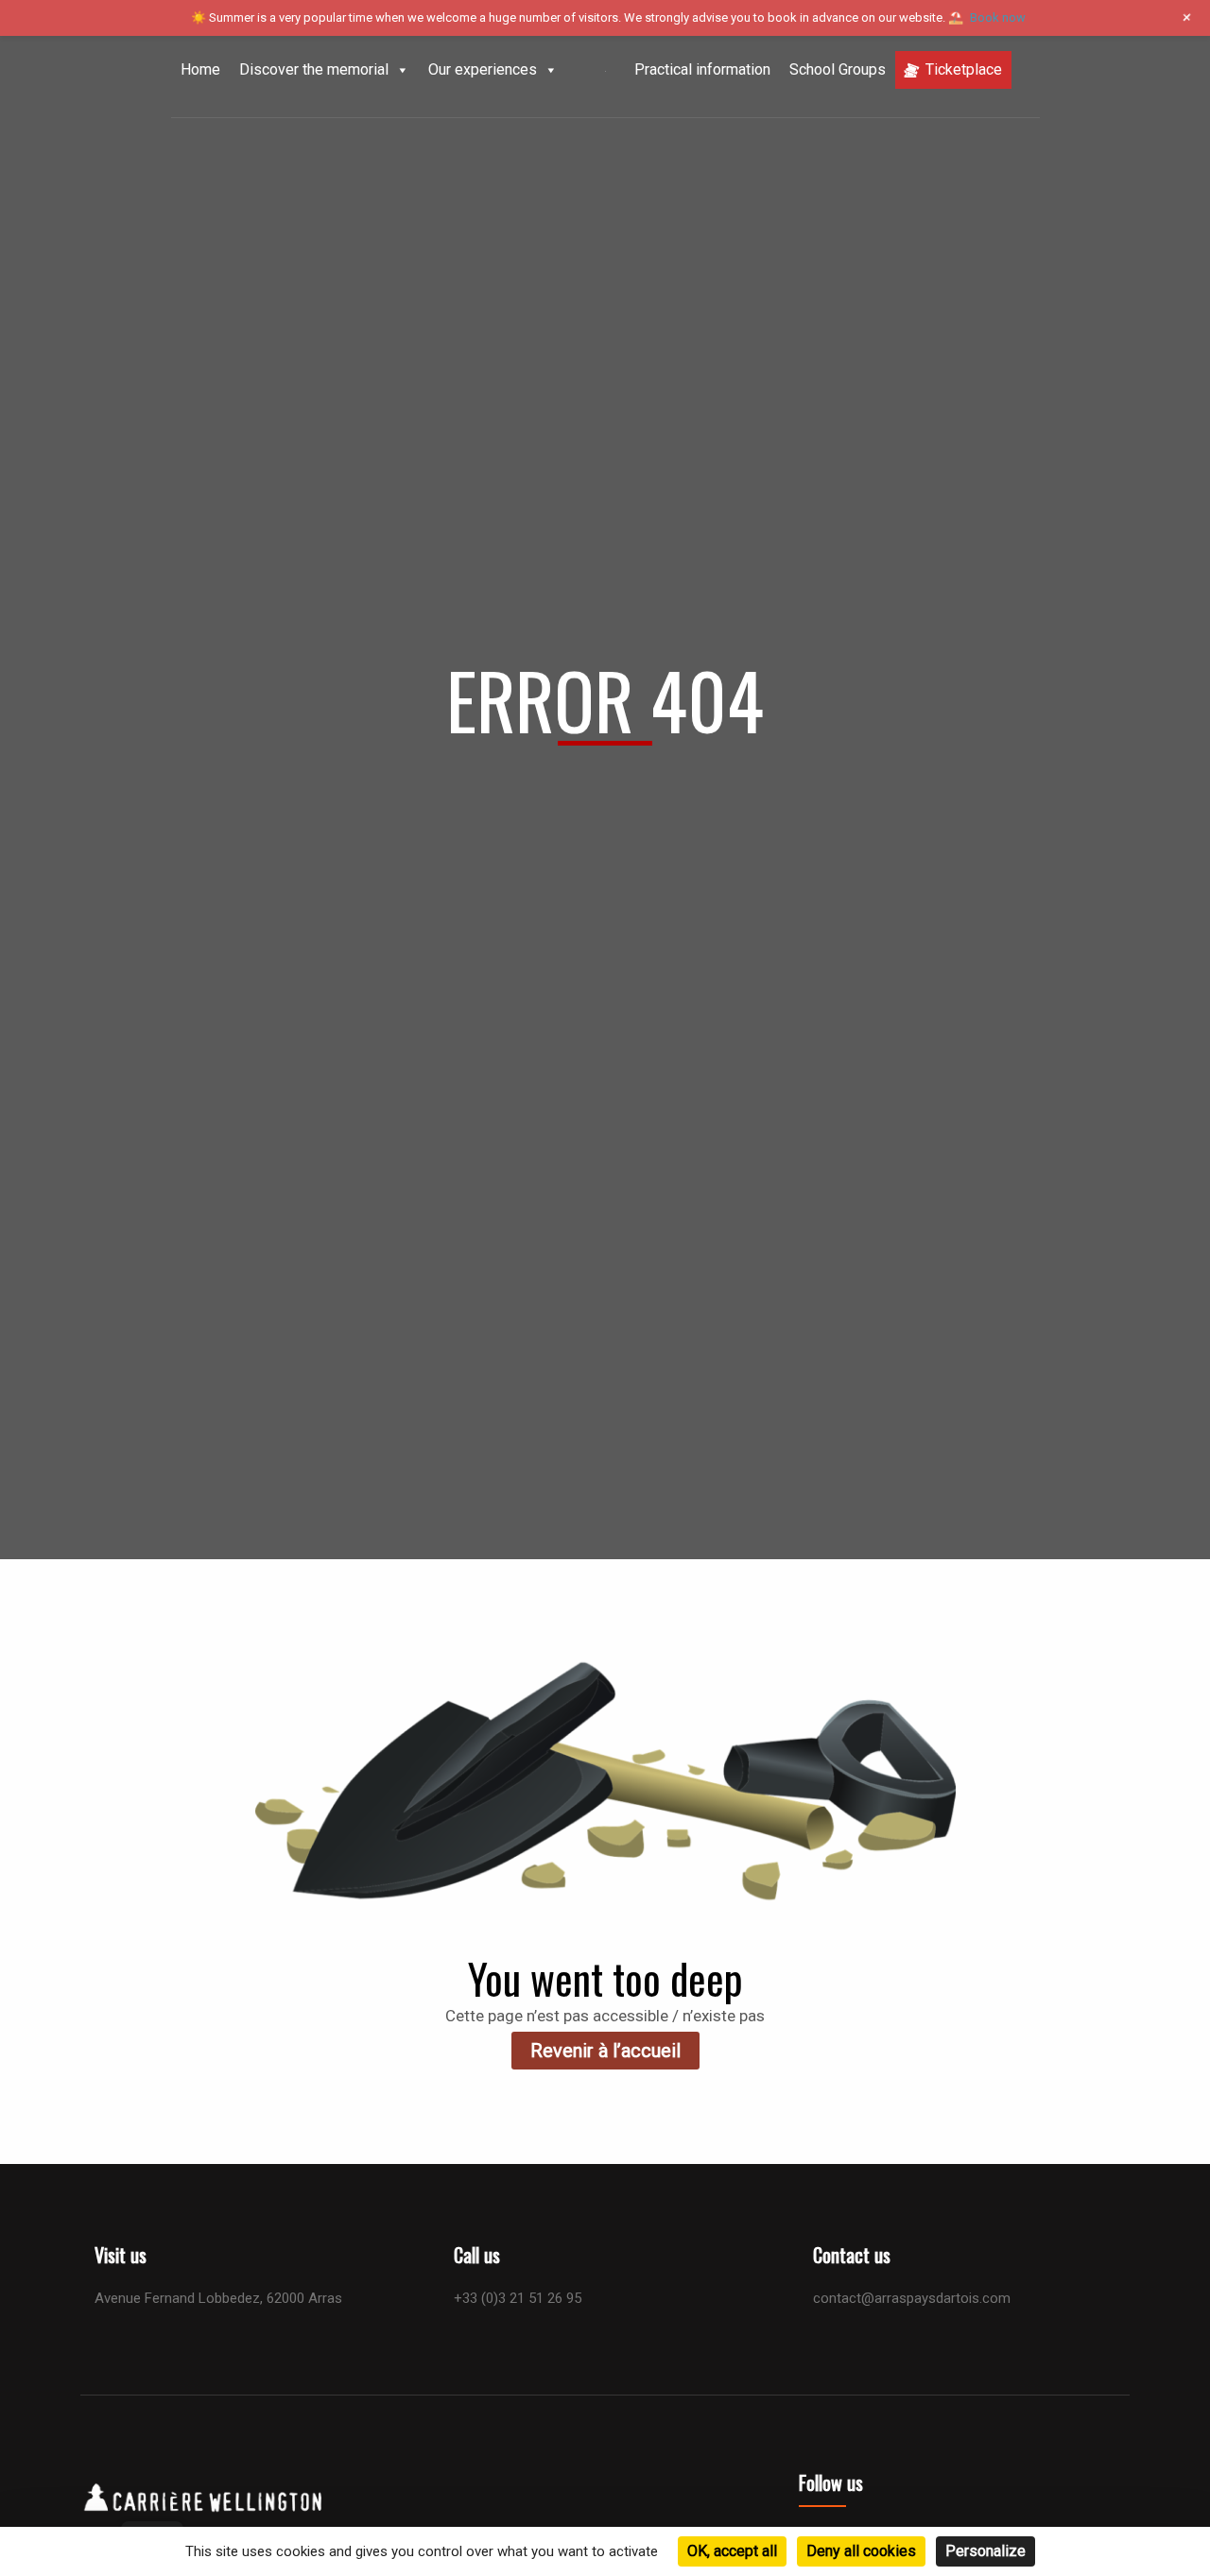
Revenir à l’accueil (605, 2051)
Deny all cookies (861, 2551)
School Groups (838, 69)
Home (200, 69)
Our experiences (483, 69)
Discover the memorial (314, 69)
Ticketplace (964, 69)
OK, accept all (732, 2551)
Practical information (702, 69)
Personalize (985, 2551)
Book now (998, 17)
